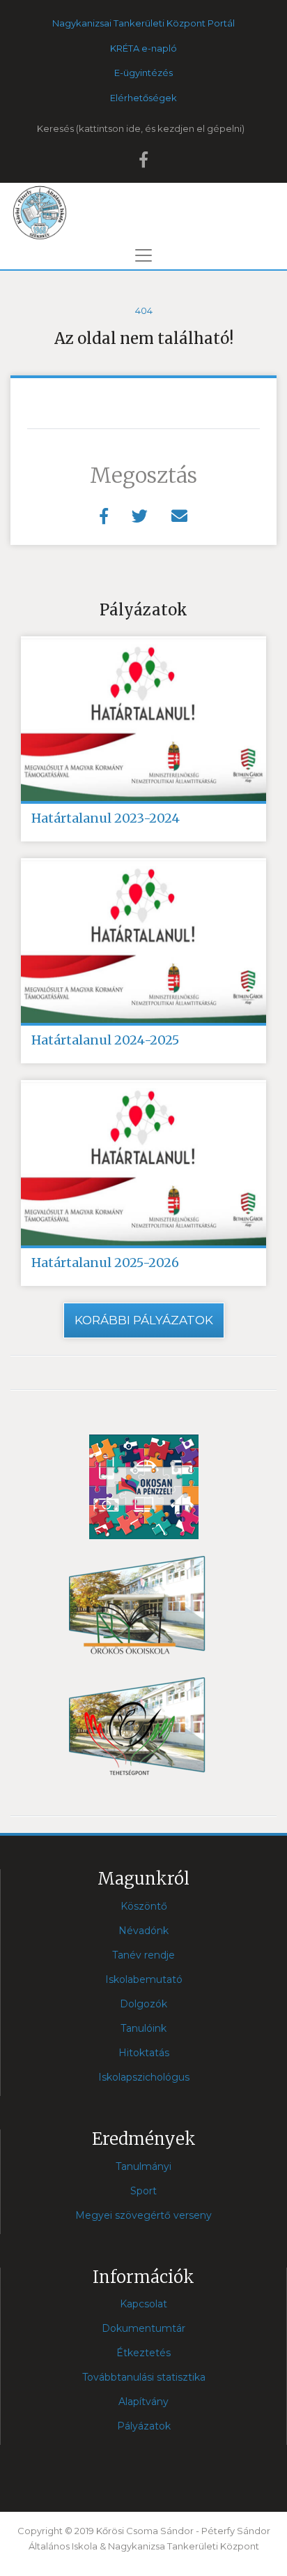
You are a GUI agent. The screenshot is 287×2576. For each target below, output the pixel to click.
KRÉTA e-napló (143, 48)
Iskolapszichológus (144, 2077)
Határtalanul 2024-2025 (105, 1040)
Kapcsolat (143, 2304)
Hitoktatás (144, 2053)
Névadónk (143, 1931)
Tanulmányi (143, 2166)
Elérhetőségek (143, 98)
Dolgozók (143, 2004)
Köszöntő (144, 1906)
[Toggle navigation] (143, 255)
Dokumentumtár (143, 2328)
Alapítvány (143, 2402)
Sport (143, 2191)
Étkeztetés (143, 2353)
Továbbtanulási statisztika (144, 2377)
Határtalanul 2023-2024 (106, 818)
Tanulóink (143, 2028)
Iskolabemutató (144, 1979)
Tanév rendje (143, 1955)
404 (144, 310)
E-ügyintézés (143, 73)
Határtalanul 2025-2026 (105, 1263)
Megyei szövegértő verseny (143, 2215)
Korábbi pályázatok (144, 1320)
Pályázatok (144, 2426)
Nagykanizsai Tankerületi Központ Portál (143, 23)
